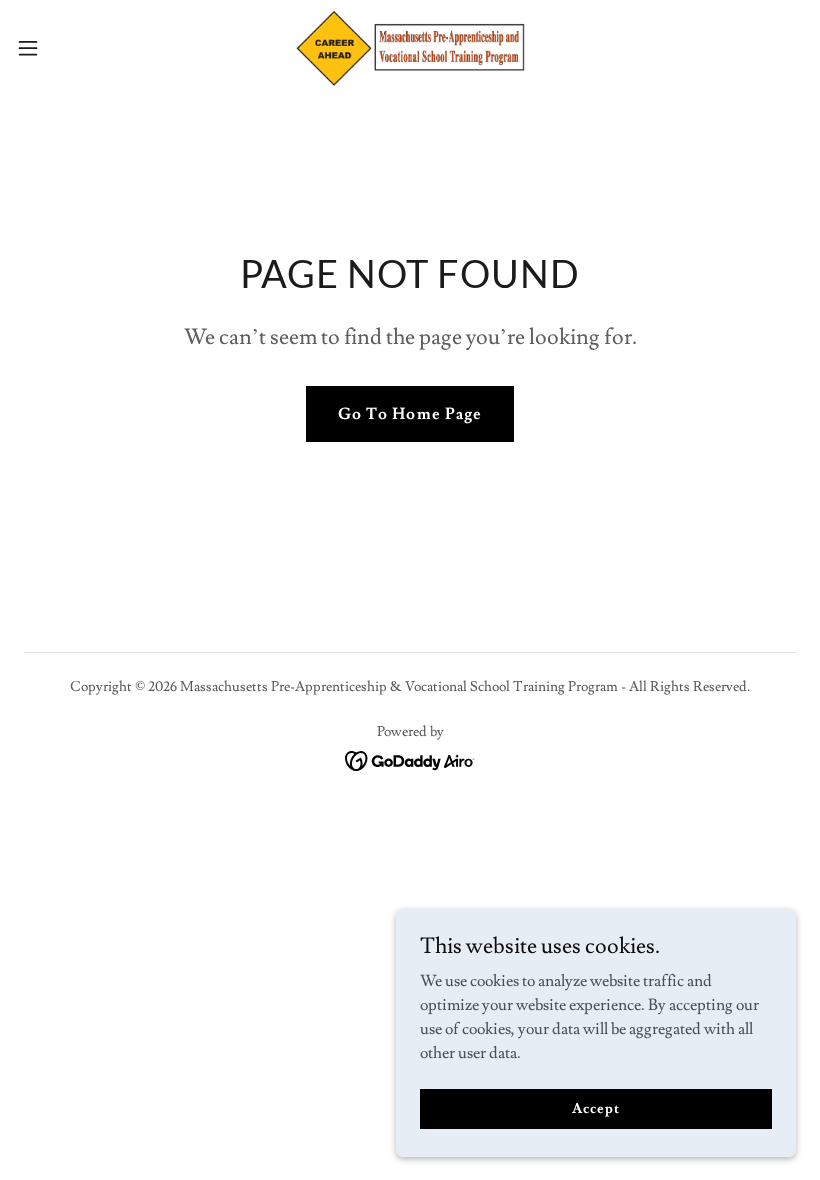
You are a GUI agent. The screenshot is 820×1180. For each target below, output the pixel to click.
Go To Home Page (409, 414)
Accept (595, 1108)
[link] (410, 48)
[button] (68, 48)
